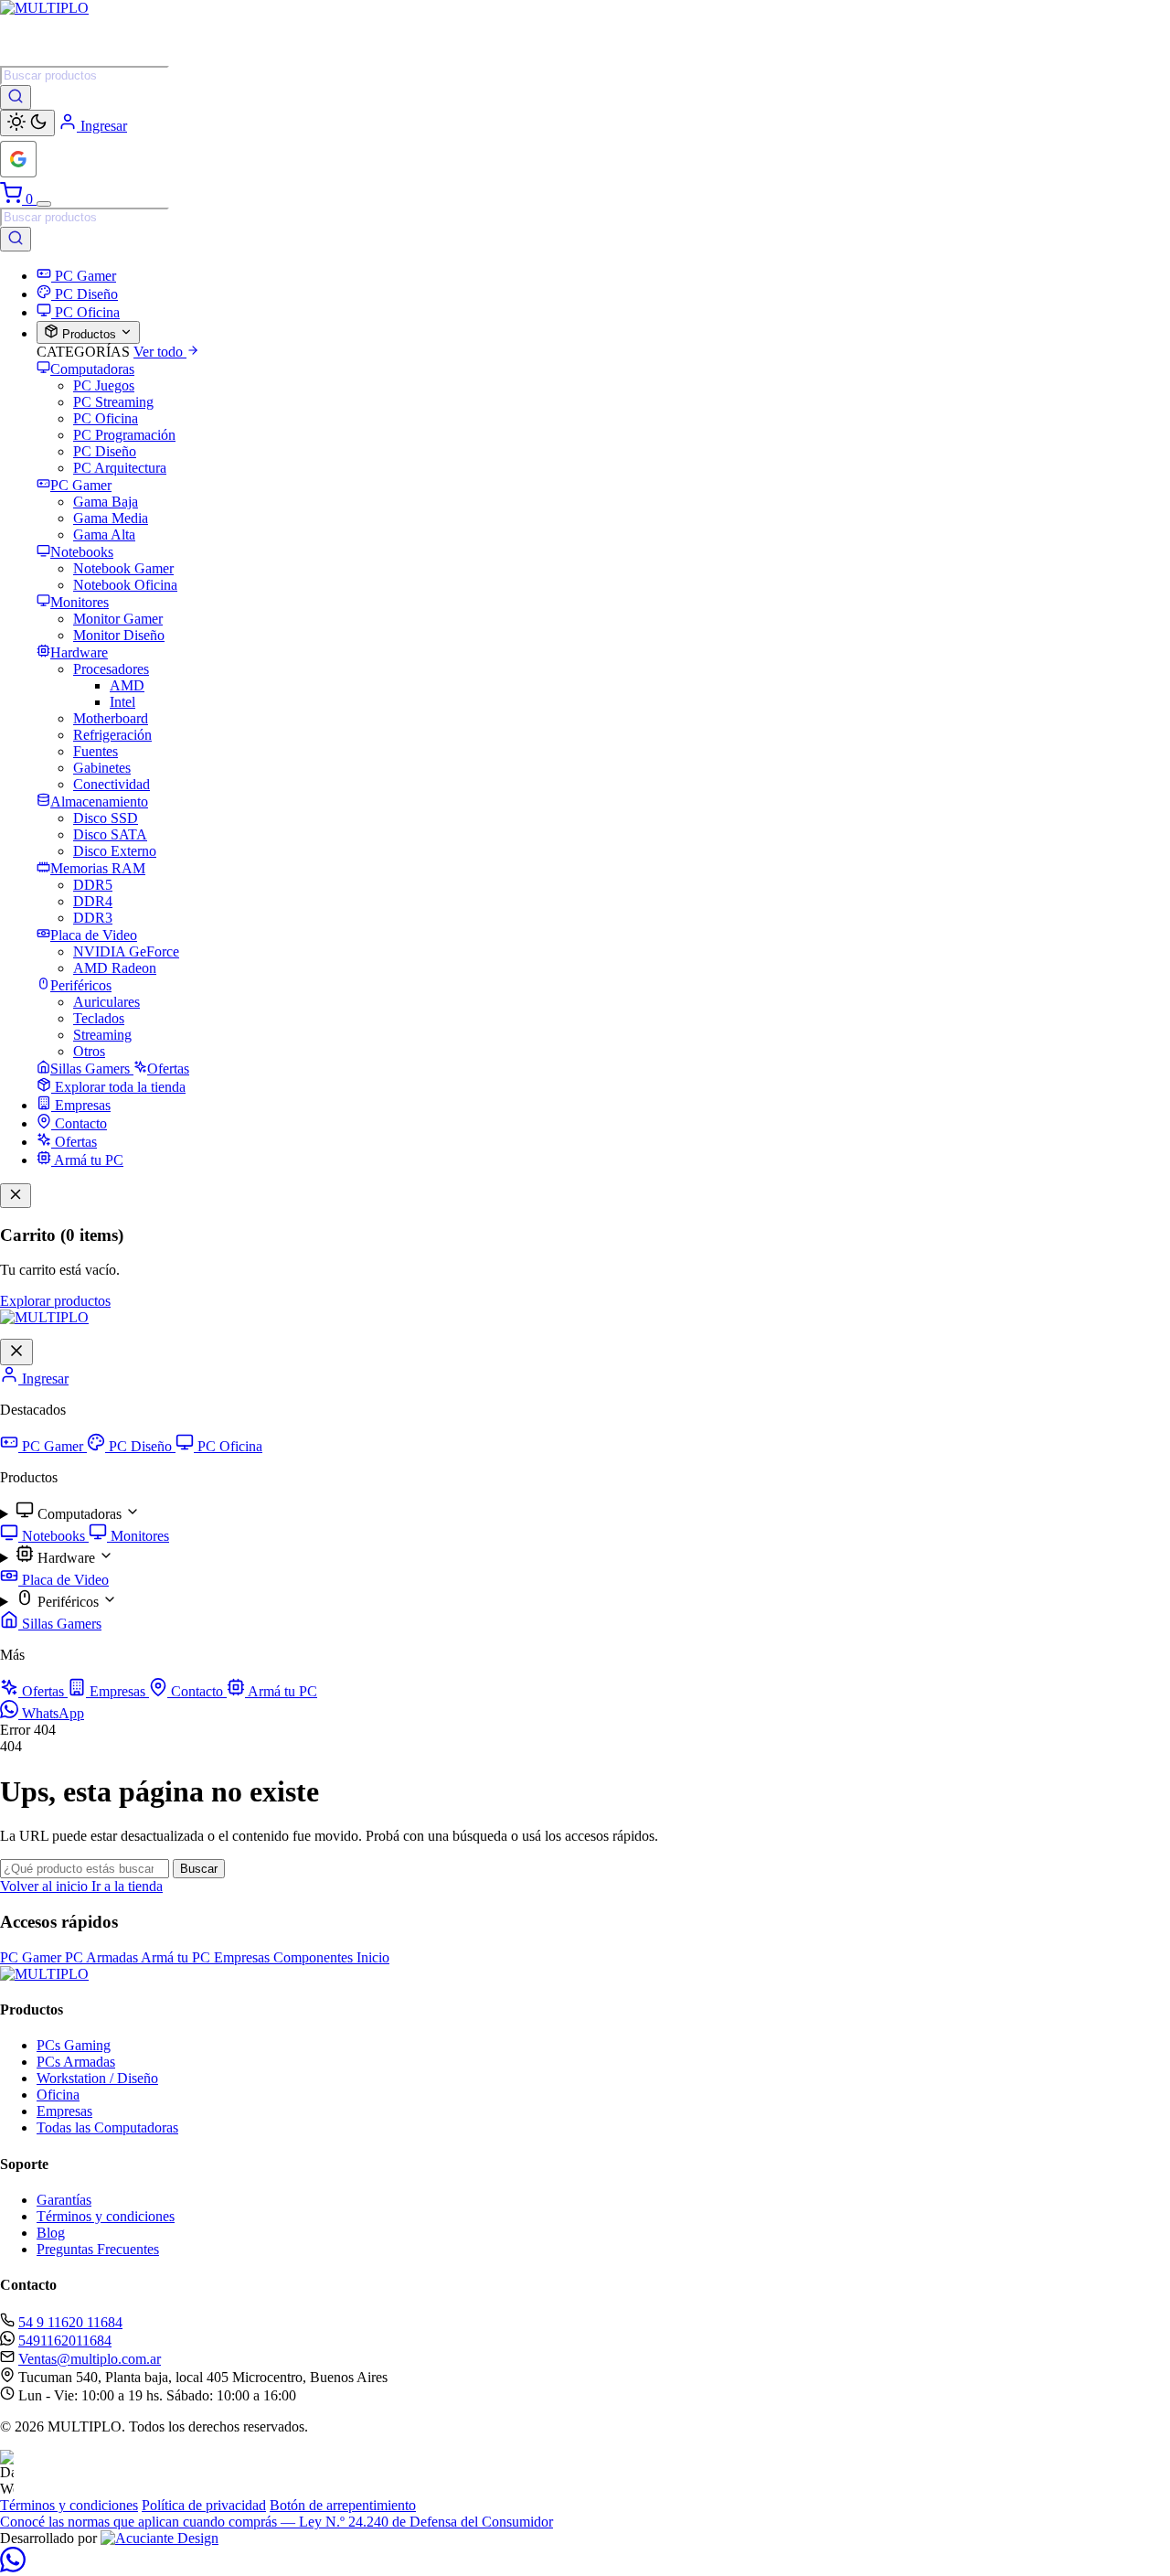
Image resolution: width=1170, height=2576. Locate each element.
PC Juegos (104, 385)
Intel (122, 702)
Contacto (197, 1691)
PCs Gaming (74, 2045)
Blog (51, 2233)
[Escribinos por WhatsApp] (13, 2567)
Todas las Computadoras (107, 2127)
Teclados (99, 1018)
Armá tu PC (281, 1691)
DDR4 (93, 901)
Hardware (66, 1558)
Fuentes (96, 751)
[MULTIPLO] (585, 33)
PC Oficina (106, 418)
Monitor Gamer (118, 619)
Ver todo (160, 352)
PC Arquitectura (120, 468)
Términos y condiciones (106, 2216)
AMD (127, 685)
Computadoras (80, 1514)
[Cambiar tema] (27, 123)
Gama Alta (104, 534)
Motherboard (111, 718)
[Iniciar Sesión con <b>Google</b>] (18, 159)
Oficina (58, 2095)
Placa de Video (64, 1580)
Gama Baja (106, 502)
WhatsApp (51, 1713)
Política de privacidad (204, 2505)
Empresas (117, 1691)
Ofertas (43, 1691)
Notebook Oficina (125, 585)
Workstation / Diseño (97, 2078)
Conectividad (112, 784)
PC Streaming (113, 402)
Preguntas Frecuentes (98, 2249)
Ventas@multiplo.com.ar (90, 2359)
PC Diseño (105, 451)
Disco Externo (115, 851)
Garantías (64, 2200)
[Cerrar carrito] (16, 1196)
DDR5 (93, 885)
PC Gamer (53, 1446)
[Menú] (44, 204)
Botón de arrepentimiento (343, 2505)
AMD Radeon (115, 968)
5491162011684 (65, 2341)
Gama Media (111, 518)
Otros (89, 1051)
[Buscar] (16, 97)
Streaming (102, 1035)
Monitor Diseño (119, 635)
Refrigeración (112, 735)
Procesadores (111, 669)
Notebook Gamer (123, 568)
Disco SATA (110, 834)
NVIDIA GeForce (126, 951)
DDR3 (93, 918)
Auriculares (106, 1002)
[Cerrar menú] (16, 1352)
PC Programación (124, 435)
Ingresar (43, 1379)
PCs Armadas (76, 2062)
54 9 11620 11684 (70, 2322)
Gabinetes (102, 768)
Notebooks (53, 1536)
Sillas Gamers (60, 1624)
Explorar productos (55, 1301)
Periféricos (68, 1602)
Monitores (138, 1536)
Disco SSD (106, 818)
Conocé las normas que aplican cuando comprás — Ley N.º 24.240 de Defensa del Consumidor (277, 2522)
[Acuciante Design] (160, 2538)
